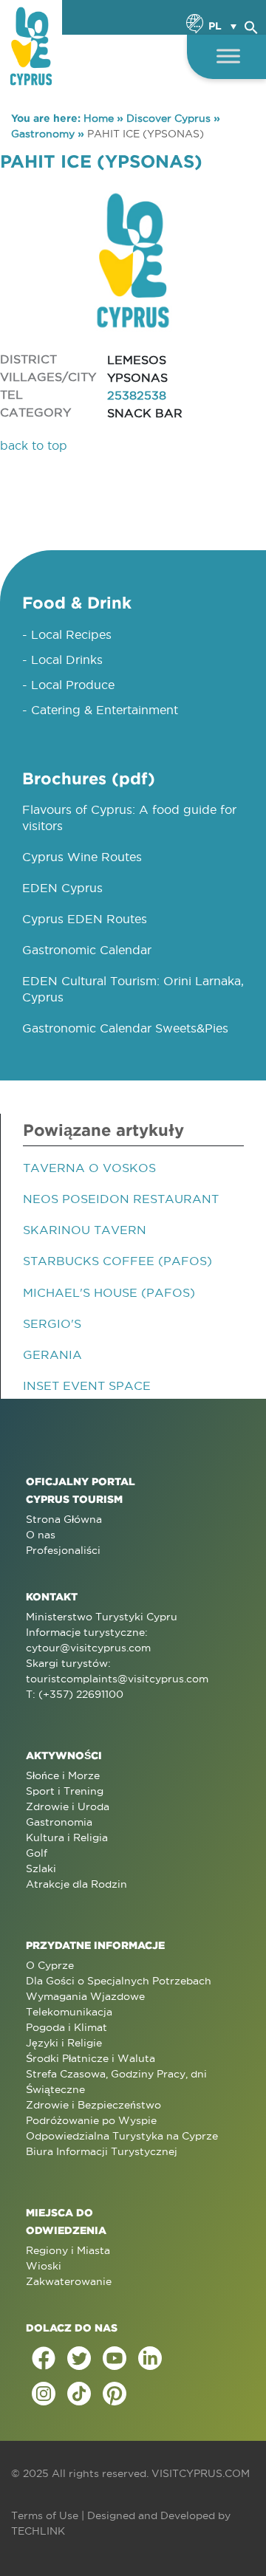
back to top (34, 445)
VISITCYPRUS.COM (201, 2473)
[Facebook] (44, 2358)
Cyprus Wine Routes (82, 857)
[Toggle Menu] (228, 56)
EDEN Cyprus (62, 888)
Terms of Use (45, 2515)
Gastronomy (43, 134)
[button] (251, 25)
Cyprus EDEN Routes (85, 919)
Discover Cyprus (168, 118)
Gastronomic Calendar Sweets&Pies (125, 1028)
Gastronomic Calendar (87, 950)
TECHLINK (38, 2531)
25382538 (137, 395)
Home (99, 118)
